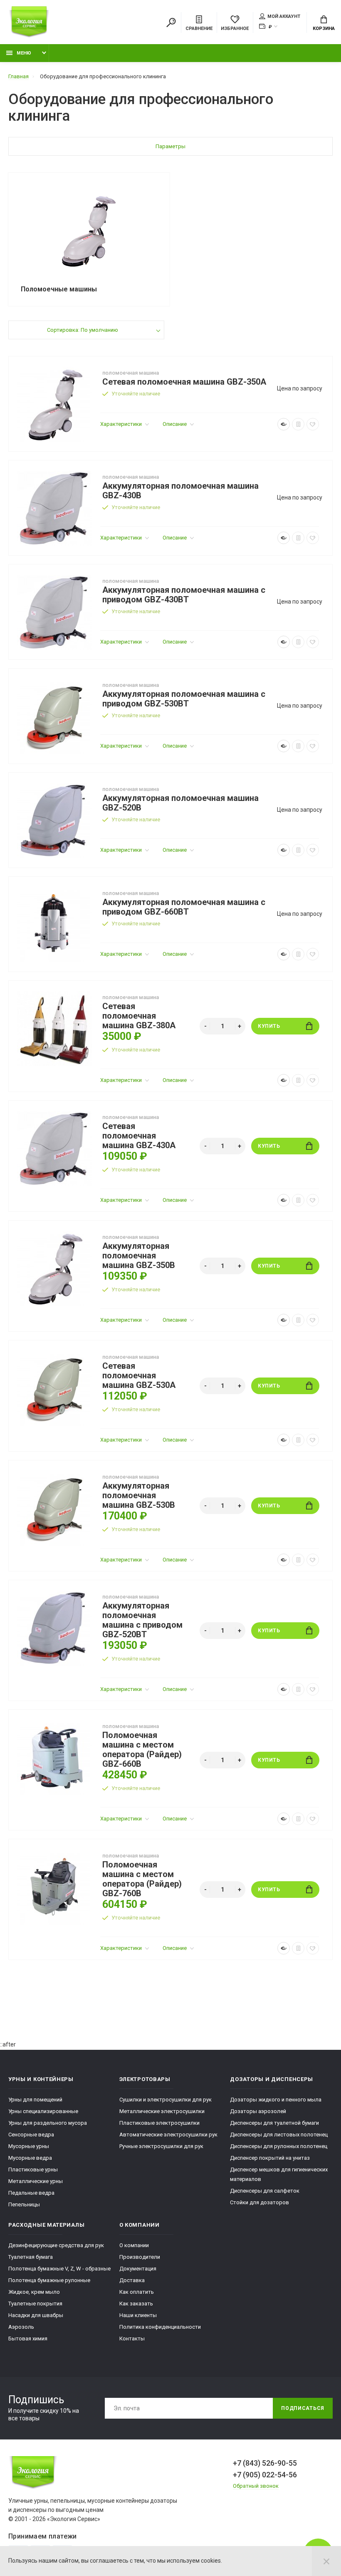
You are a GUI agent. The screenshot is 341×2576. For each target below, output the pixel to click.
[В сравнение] (298, 424)
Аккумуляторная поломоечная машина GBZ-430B (180, 491)
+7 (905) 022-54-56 (265, 2475)
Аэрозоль (21, 2327)
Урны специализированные (43, 2111)
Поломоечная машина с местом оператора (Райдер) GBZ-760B (142, 1879)
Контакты (132, 2339)
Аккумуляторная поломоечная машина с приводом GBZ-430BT (184, 595)
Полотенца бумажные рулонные (49, 2280)
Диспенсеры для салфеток (265, 2191)
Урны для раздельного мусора (48, 2123)
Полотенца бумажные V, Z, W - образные (59, 2269)
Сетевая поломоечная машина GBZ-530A (139, 1376)
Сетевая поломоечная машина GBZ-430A (139, 1136)
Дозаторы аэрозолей (258, 2111)
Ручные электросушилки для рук (161, 2146)
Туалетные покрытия (35, 2304)
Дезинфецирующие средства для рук (56, 2245)
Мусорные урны (29, 2146)
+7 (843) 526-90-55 (265, 2463)
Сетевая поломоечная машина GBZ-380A (139, 1016)
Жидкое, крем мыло (34, 2292)
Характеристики (122, 424)
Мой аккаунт (284, 16)
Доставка (132, 2280)
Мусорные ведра (30, 2158)
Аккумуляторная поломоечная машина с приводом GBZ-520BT (142, 1620)
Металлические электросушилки (162, 2111)
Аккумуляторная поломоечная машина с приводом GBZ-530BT (184, 699)
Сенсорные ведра (31, 2135)
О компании (134, 2245)
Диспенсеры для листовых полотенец (279, 2135)
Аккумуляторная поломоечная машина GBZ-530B (139, 1496)
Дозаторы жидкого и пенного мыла (276, 2100)
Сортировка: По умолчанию (83, 330)
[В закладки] (313, 424)
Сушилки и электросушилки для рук (166, 2100)
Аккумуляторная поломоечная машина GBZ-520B (180, 803)
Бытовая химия (28, 2339)
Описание (175, 424)
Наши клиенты (138, 2315)
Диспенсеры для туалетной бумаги (274, 2123)
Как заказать (136, 2304)
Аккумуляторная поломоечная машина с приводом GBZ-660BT (184, 907)
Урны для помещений (35, 2100)
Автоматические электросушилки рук (168, 2135)
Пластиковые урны (33, 2169)
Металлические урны (36, 2181)
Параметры (170, 146)
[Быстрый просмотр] (284, 424)
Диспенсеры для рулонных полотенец (279, 2146)
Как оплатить (137, 2292)
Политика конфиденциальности (160, 2327)
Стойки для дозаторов (259, 2202)
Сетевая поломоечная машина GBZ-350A (184, 382)
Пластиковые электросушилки (159, 2123)
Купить (269, 1026)
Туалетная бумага (31, 2257)
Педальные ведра (31, 2193)
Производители (140, 2257)
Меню (24, 53)
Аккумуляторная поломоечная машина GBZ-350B (139, 1256)
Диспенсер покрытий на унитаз (270, 2158)
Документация (138, 2269)
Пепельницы (24, 2204)
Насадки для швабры (36, 2315)
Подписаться (303, 2408)
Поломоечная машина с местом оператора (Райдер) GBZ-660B (142, 1750)
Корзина (324, 29)
